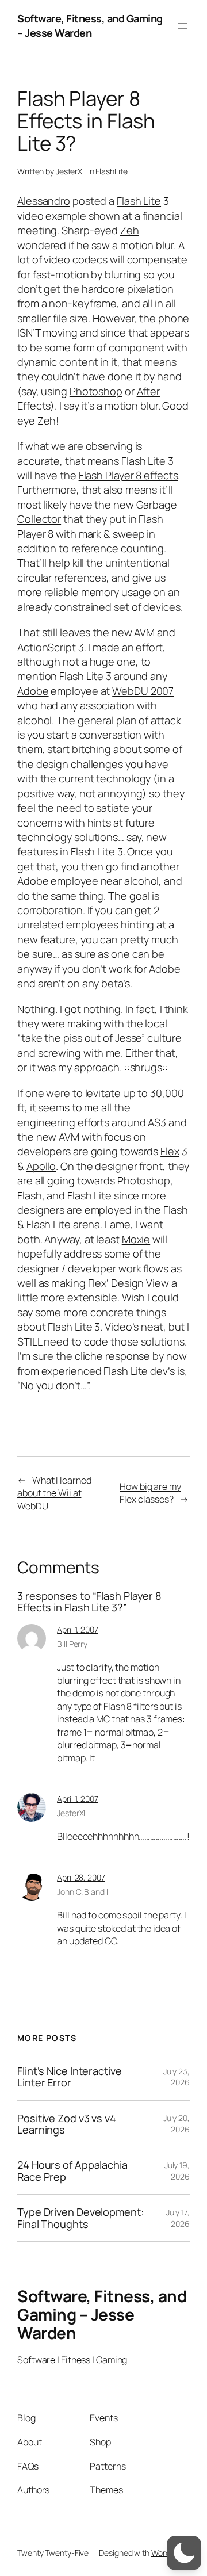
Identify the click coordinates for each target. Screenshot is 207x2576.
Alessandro (44, 201)
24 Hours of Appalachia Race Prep (72, 2171)
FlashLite (111, 171)
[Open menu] (183, 26)
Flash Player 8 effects (129, 475)
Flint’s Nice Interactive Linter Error (70, 2077)
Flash (30, 1195)
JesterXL (71, 171)
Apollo (41, 1166)
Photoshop (96, 391)
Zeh (130, 230)
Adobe (33, 691)
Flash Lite (139, 201)
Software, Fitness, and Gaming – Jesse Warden (90, 26)
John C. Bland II (83, 1892)
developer (92, 1268)
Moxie (136, 1239)
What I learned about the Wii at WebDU (54, 1493)
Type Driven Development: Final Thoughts (80, 2218)
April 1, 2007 (78, 1629)
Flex (170, 1151)
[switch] (184, 2553)
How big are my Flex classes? (150, 1493)
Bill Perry (72, 1644)
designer (38, 1268)
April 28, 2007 (81, 1877)
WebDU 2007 (143, 691)
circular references (62, 578)
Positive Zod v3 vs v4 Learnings (67, 2124)
